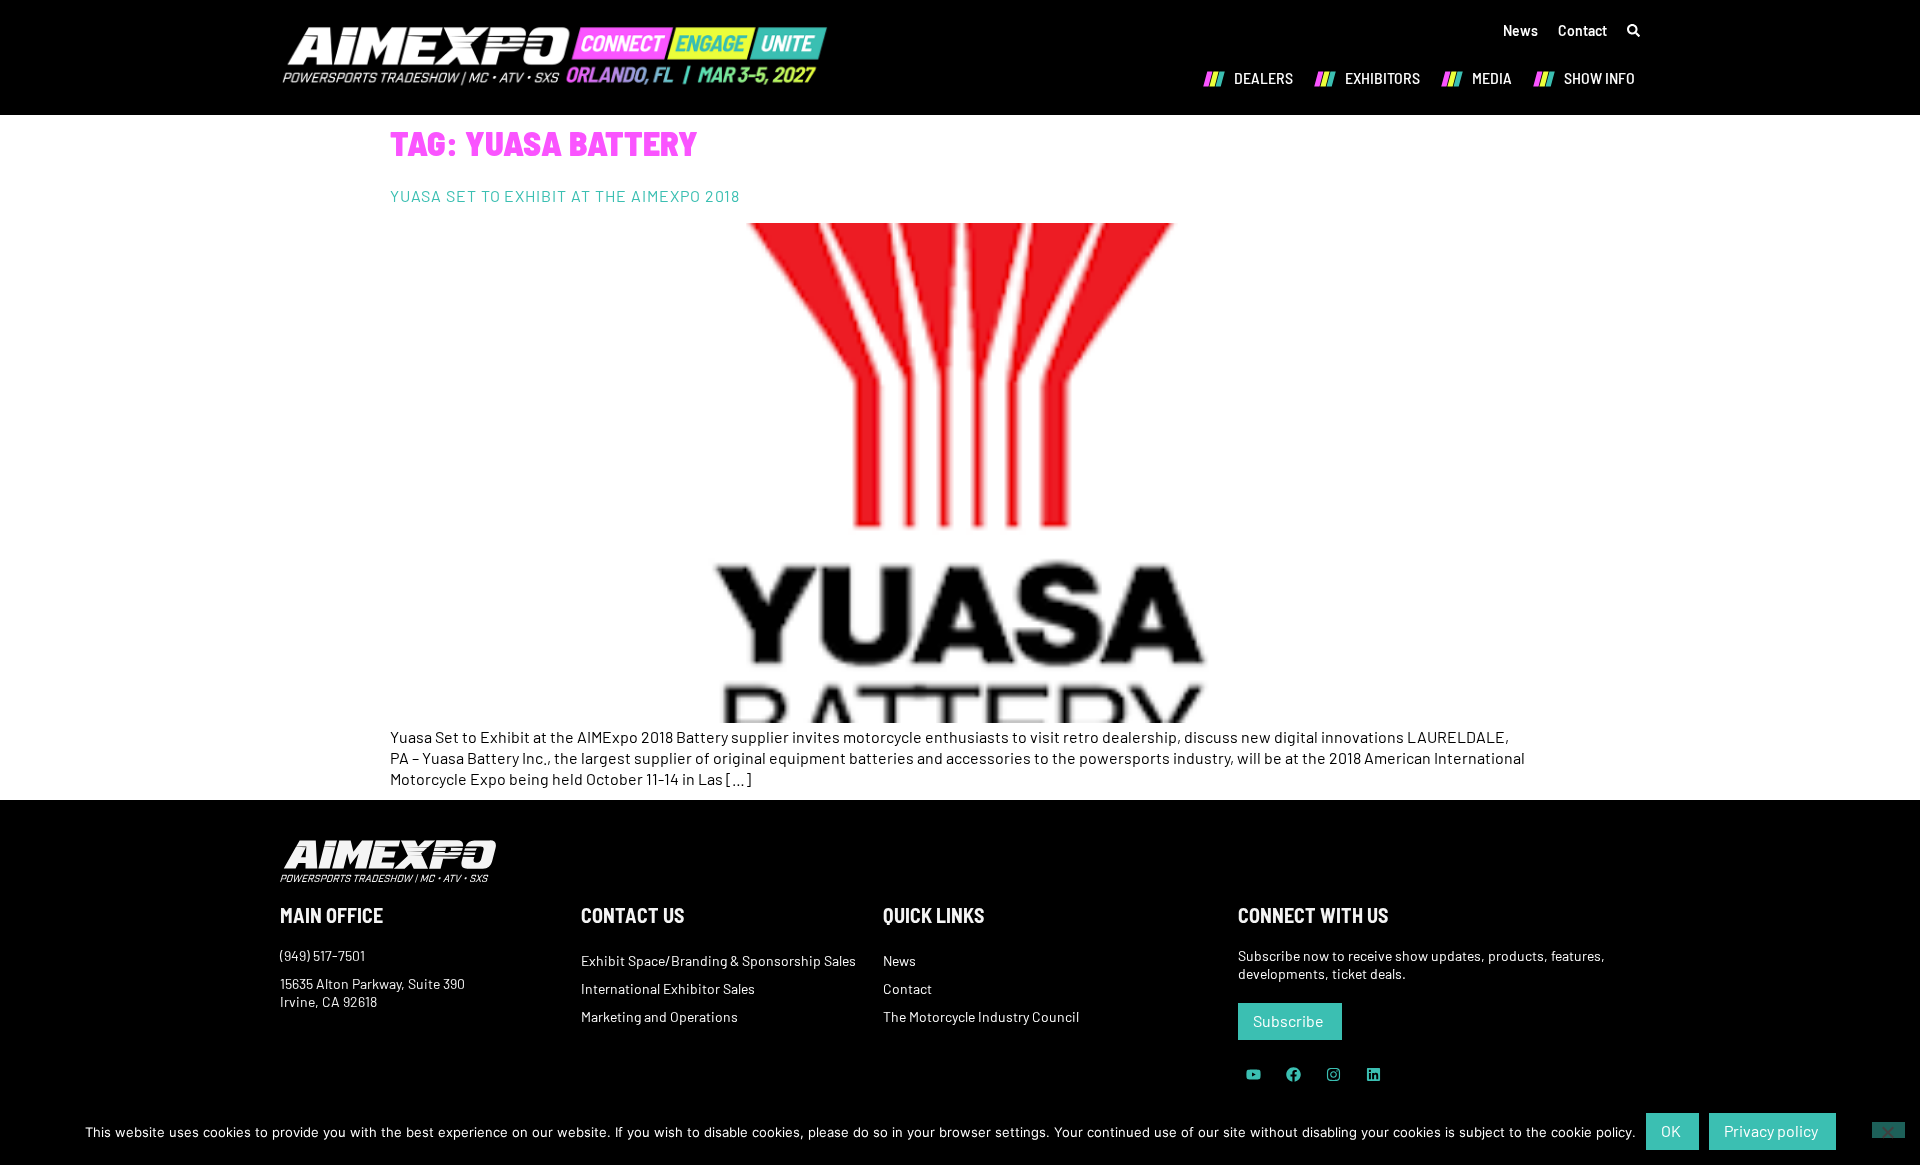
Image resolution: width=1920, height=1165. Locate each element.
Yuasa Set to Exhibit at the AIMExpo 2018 (565, 195)
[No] (1888, 1130)
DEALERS (1263, 77)
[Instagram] (1333, 1075)
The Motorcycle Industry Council (981, 1016)
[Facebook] (1293, 1075)
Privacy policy (1771, 1130)
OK (1671, 1130)
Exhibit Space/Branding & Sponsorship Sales (718, 960)
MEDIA (1492, 77)
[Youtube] (1253, 1075)
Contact (1582, 30)
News (1520, 30)
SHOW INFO (1599, 77)
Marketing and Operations (659, 1016)
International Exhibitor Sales (668, 988)
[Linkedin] (1373, 1075)
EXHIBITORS (1382, 77)
